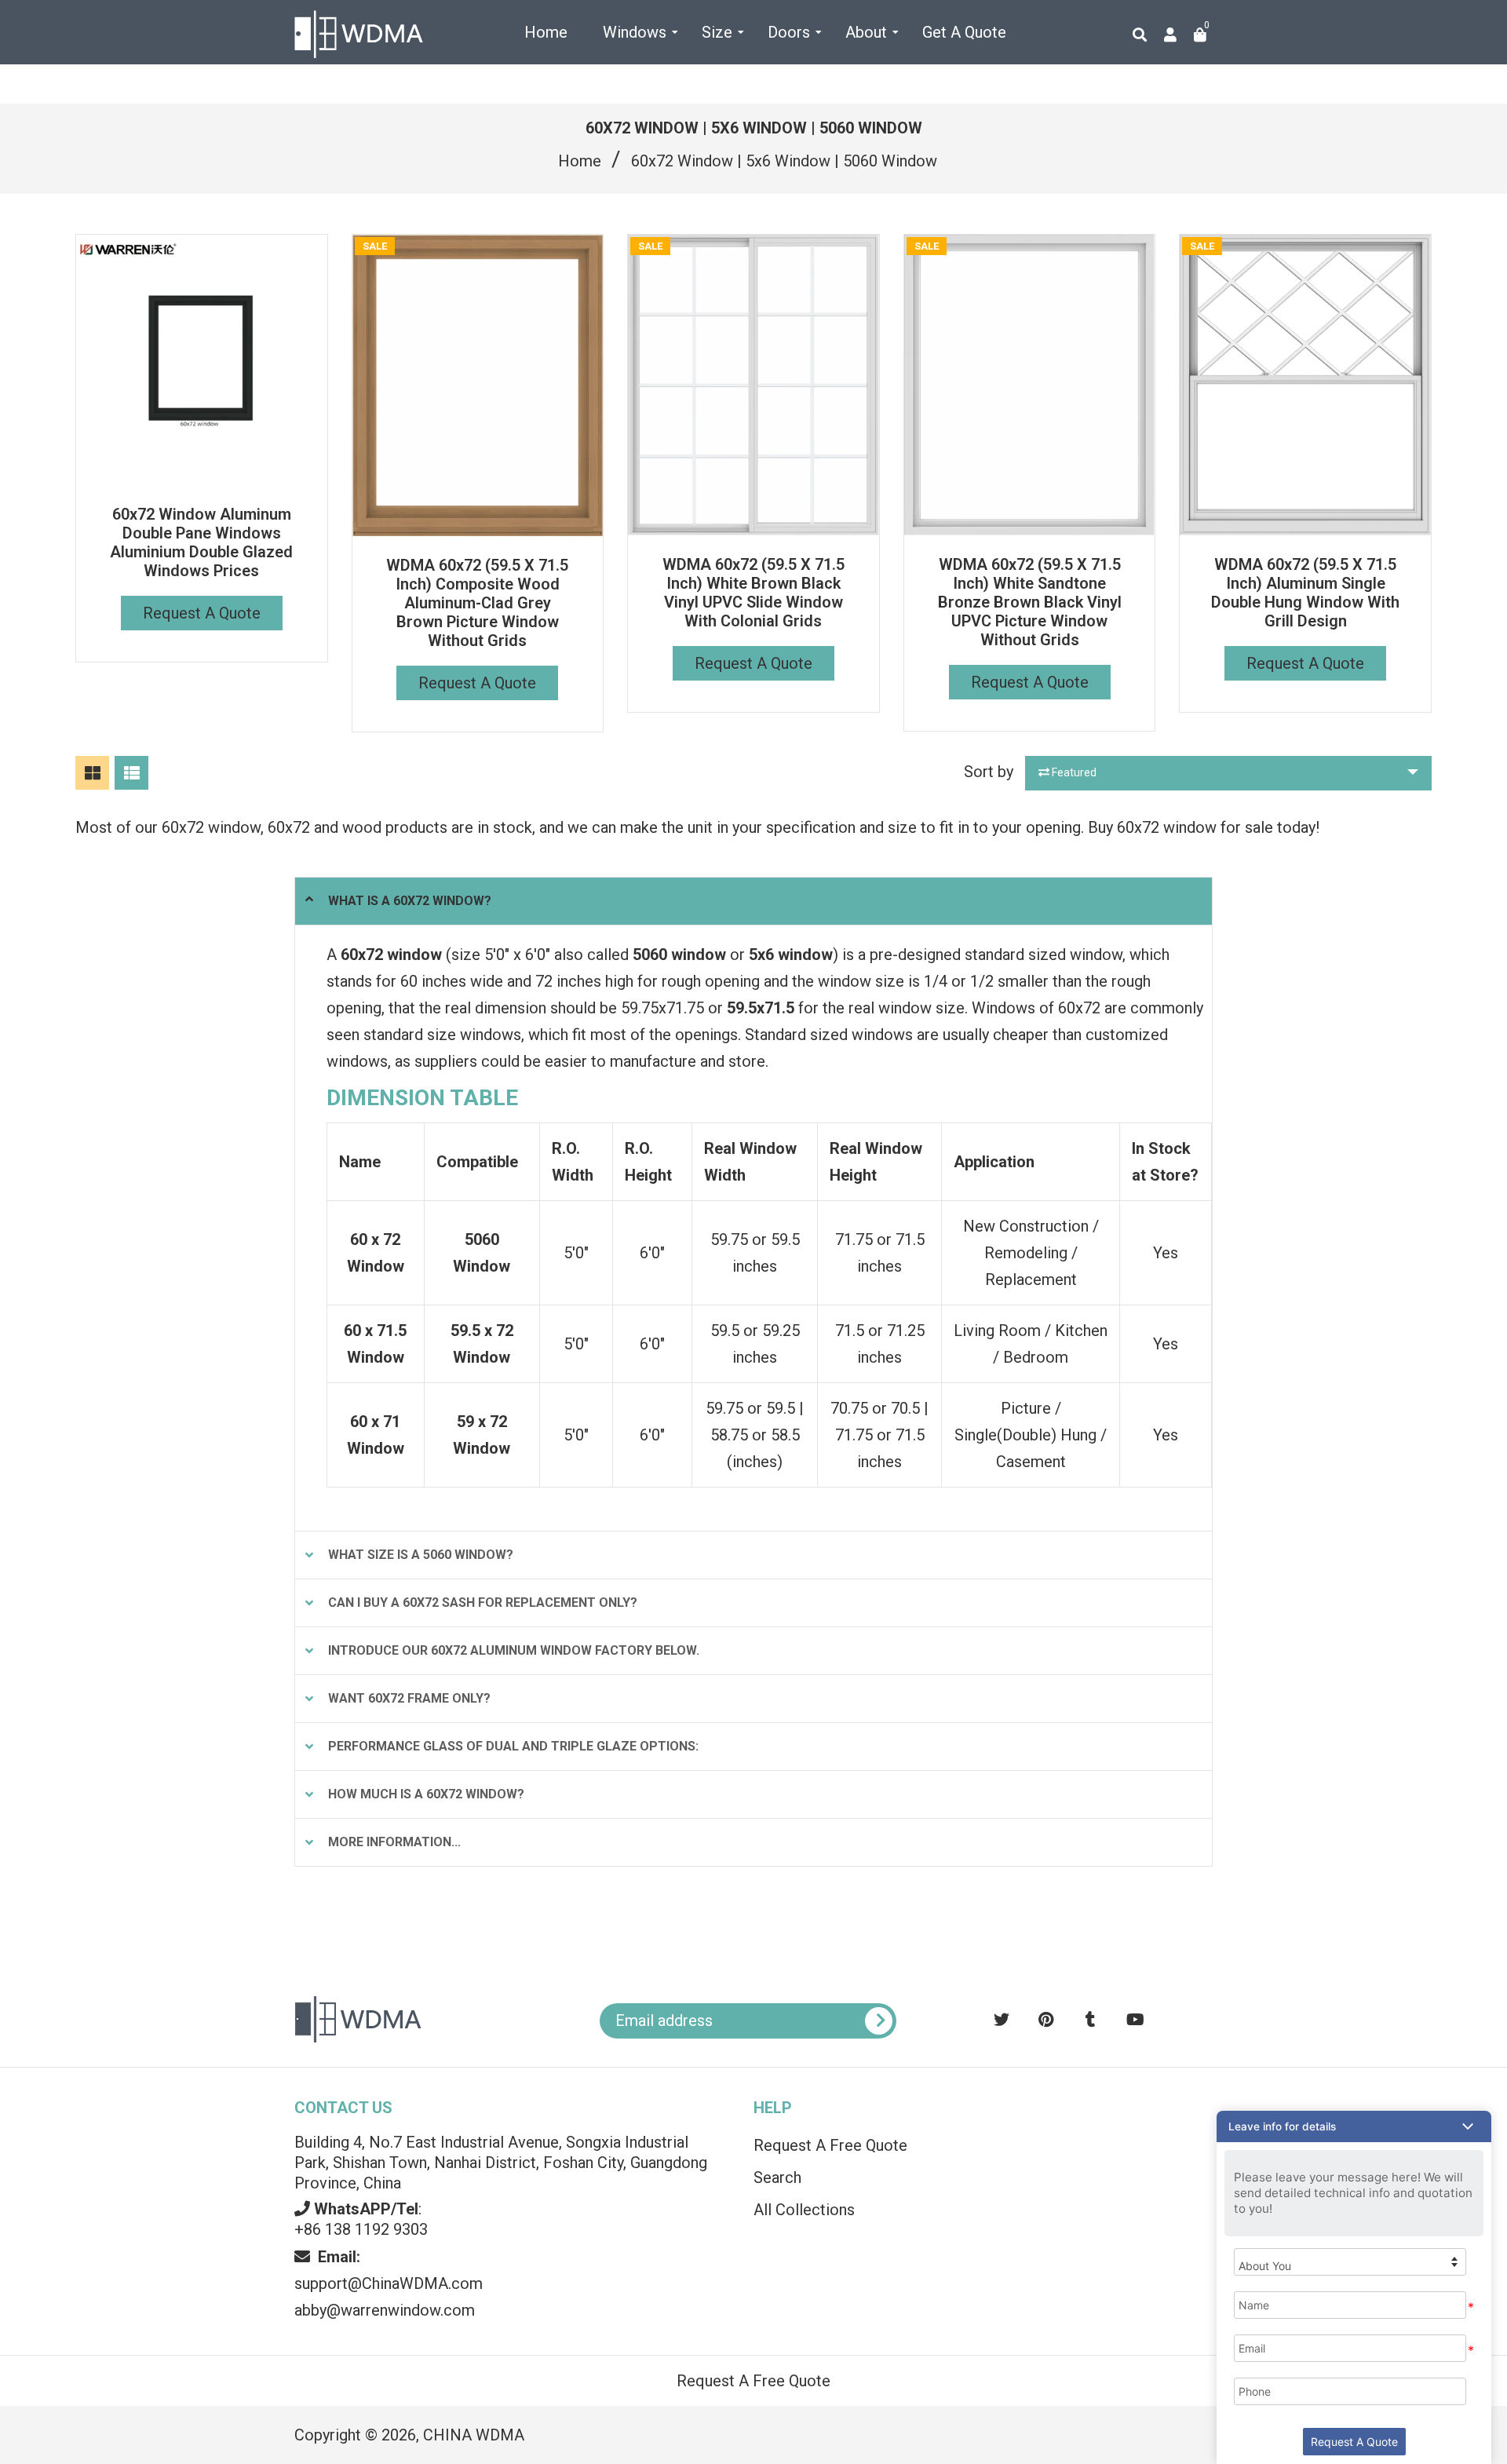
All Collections (804, 2210)
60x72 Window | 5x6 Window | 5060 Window (784, 161)
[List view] (131, 773)
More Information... (394, 1842)
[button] (1354, 2126)
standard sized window (1044, 955)
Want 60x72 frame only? (409, 1698)
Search (777, 2177)
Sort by (989, 772)
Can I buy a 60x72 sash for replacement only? (483, 1603)
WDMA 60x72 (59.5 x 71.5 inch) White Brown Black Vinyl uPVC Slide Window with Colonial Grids (753, 593)
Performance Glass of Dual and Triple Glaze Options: (513, 1746)
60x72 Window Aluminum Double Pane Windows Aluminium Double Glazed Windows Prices (201, 542)
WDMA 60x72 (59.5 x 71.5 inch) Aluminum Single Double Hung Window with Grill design (1305, 593)
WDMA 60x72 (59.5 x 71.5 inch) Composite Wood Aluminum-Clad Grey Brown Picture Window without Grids (477, 603)
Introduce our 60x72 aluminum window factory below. (514, 1650)
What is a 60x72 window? (410, 901)
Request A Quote (202, 613)
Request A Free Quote (830, 2145)
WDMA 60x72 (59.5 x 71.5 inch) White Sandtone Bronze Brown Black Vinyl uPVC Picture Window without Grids (1030, 602)
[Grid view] (92, 773)
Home (580, 161)
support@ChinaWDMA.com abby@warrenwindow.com (389, 2283)
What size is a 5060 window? (421, 1555)
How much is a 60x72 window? (426, 1794)
